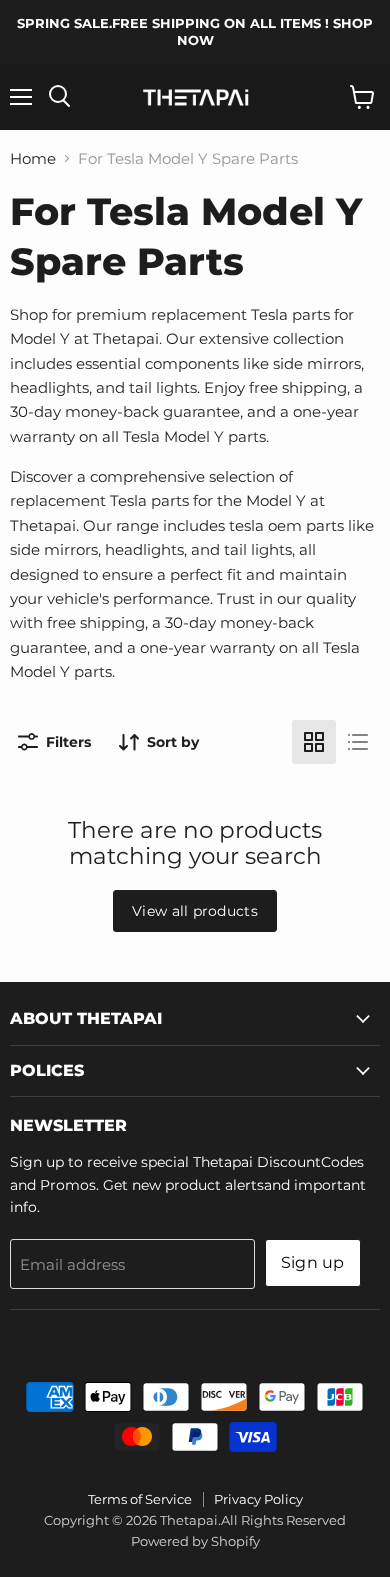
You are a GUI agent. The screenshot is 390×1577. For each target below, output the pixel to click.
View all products (195, 911)
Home (33, 158)
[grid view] (314, 742)
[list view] (358, 742)
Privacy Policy (258, 1499)
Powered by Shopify (195, 1541)
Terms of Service (140, 1499)
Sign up (313, 1262)
